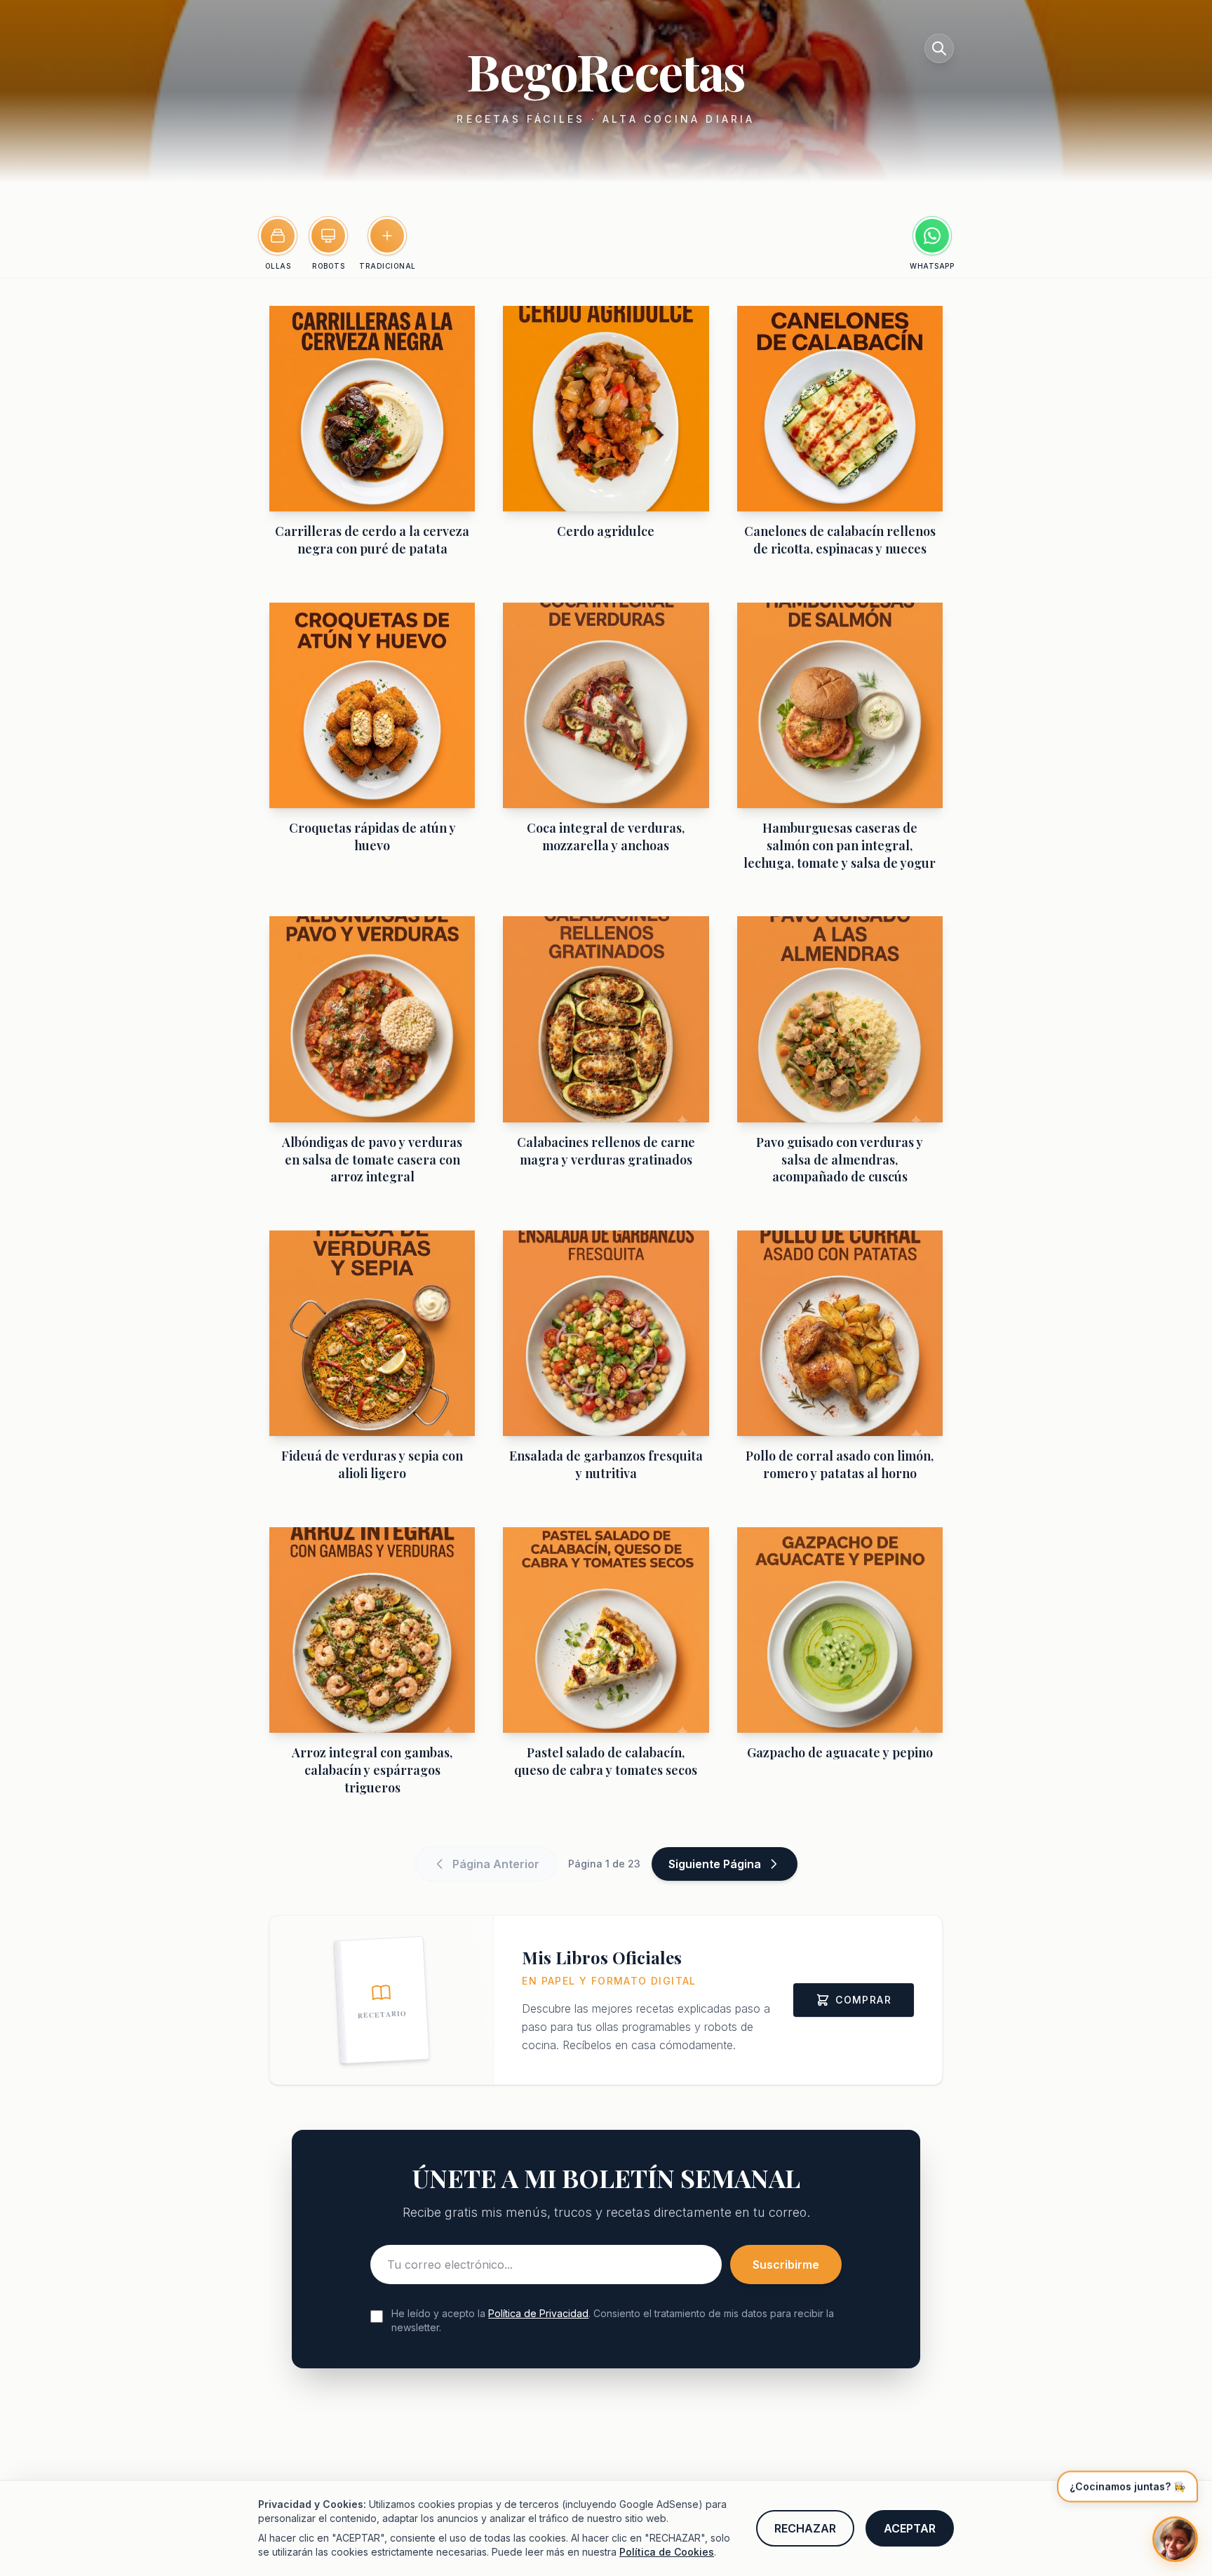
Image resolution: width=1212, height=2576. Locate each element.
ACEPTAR (910, 2528)
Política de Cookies (667, 2552)
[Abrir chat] (1175, 2539)
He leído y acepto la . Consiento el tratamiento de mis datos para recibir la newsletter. (613, 2320)
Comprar (863, 2000)
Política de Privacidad (538, 2313)
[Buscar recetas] (939, 48)
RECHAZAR (805, 2528)
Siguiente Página (715, 1864)
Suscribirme (786, 2265)
